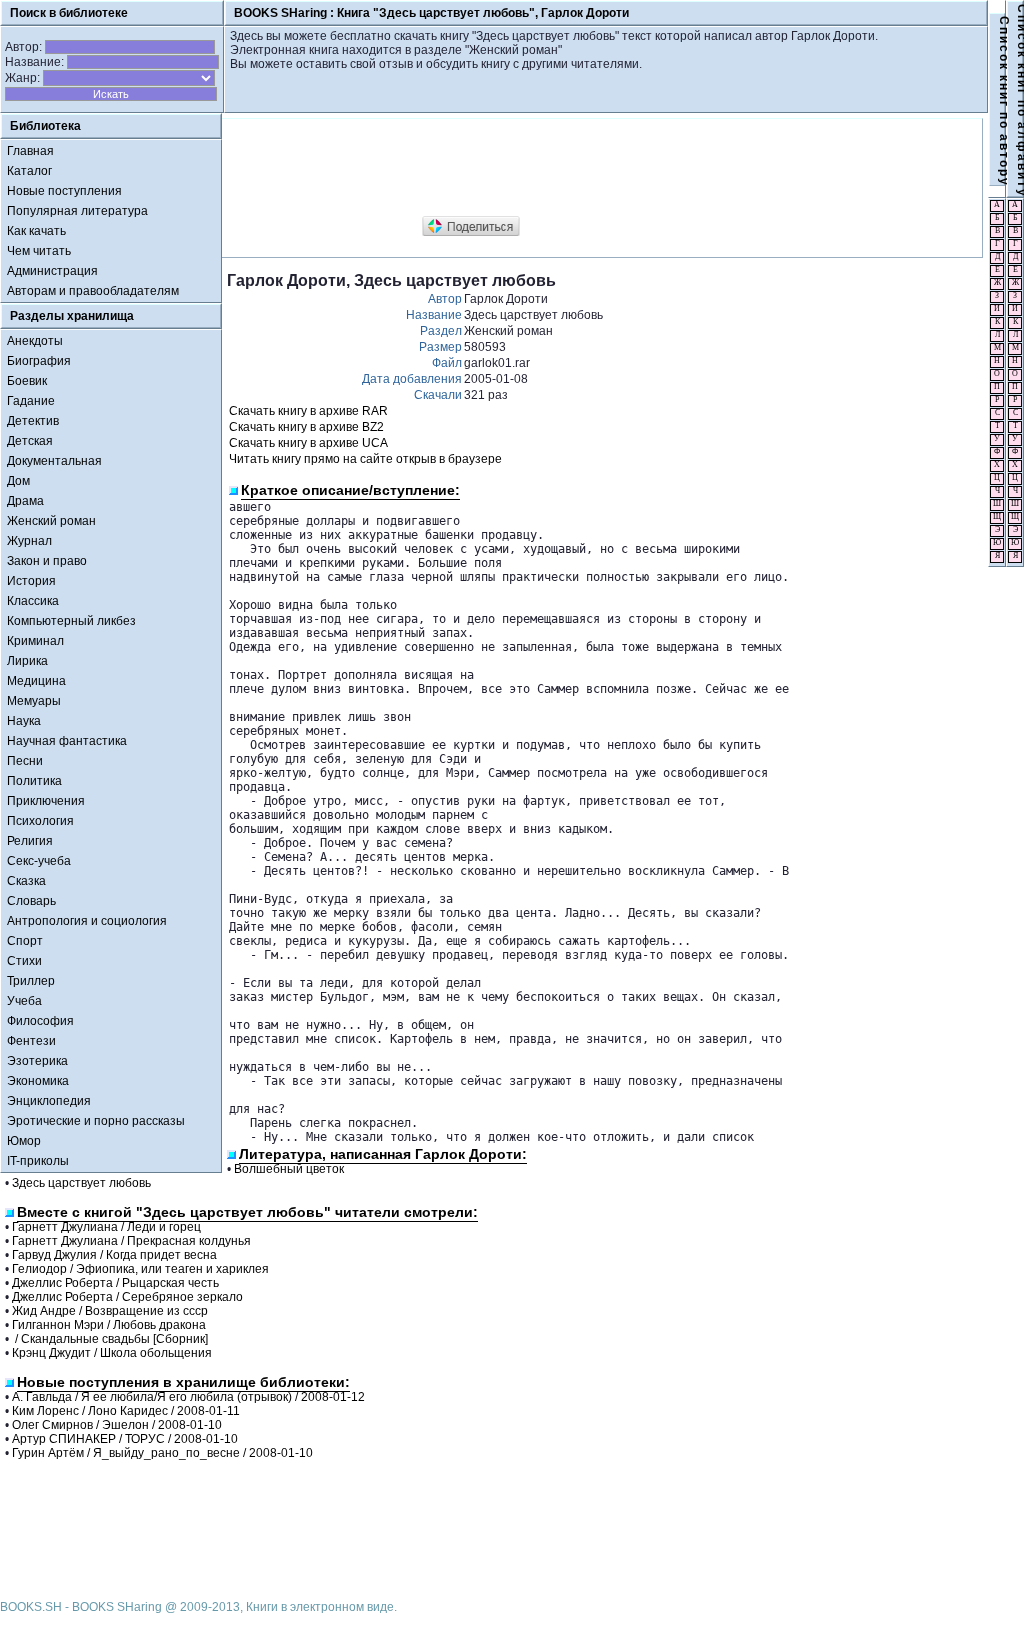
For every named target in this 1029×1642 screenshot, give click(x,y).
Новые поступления (64, 191)
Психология (40, 821)
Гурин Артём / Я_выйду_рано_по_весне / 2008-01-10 (162, 1453)
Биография (39, 361)
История (31, 581)
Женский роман (51, 521)
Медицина (36, 681)
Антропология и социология (87, 921)
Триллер (31, 981)
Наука (24, 721)
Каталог (29, 171)
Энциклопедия (49, 1101)
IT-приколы (38, 1161)
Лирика (27, 661)
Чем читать (39, 251)
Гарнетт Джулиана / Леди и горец (106, 1227)
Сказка (26, 881)
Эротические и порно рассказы (96, 1121)
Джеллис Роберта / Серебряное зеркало (127, 1297)
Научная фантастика (67, 741)
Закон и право (47, 561)
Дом (18, 481)
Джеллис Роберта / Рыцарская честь (115, 1283)
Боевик (27, 381)
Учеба (24, 1001)
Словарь (31, 901)
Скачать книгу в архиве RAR (308, 411)
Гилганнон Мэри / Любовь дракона (109, 1325)
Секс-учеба (39, 861)
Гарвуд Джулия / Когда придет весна (114, 1255)
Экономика (38, 1081)
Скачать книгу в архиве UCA (308, 443)
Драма (25, 501)
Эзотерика (37, 1061)
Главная (30, 151)
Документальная (54, 461)
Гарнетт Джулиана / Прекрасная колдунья (131, 1241)
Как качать (36, 231)
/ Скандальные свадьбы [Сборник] (110, 1339)
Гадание (31, 401)
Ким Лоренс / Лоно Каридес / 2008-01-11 (126, 1411)
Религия (30, 841)
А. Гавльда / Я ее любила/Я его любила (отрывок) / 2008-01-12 (188, 1397)
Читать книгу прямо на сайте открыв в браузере (365, 459)
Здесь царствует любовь (81, 1183)
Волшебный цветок (289, 1169)
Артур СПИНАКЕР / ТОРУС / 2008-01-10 (125, 1439)
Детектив (33, 421)
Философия (40, 1021)
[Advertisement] (591, 168)
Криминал (35, 641)
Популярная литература (77, 211)
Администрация (52, 271)
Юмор (24, 1141)
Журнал (29, 541)
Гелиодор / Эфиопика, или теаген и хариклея (140, 1269)
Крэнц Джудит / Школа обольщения (112, 1353)
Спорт (25, 941)
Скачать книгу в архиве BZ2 (306, 427)
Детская (30, 441)
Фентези (31, 1041)
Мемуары (34, 701)
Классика (33, 601)
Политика (34, 781)
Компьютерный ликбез (71, 621)
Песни (25, 761)
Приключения (46, 801)
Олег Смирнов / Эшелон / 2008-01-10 (117, 1425)
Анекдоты (35, 341)
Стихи (24, 961)
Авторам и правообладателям (93, 291)
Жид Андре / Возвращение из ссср (110, 1311)
